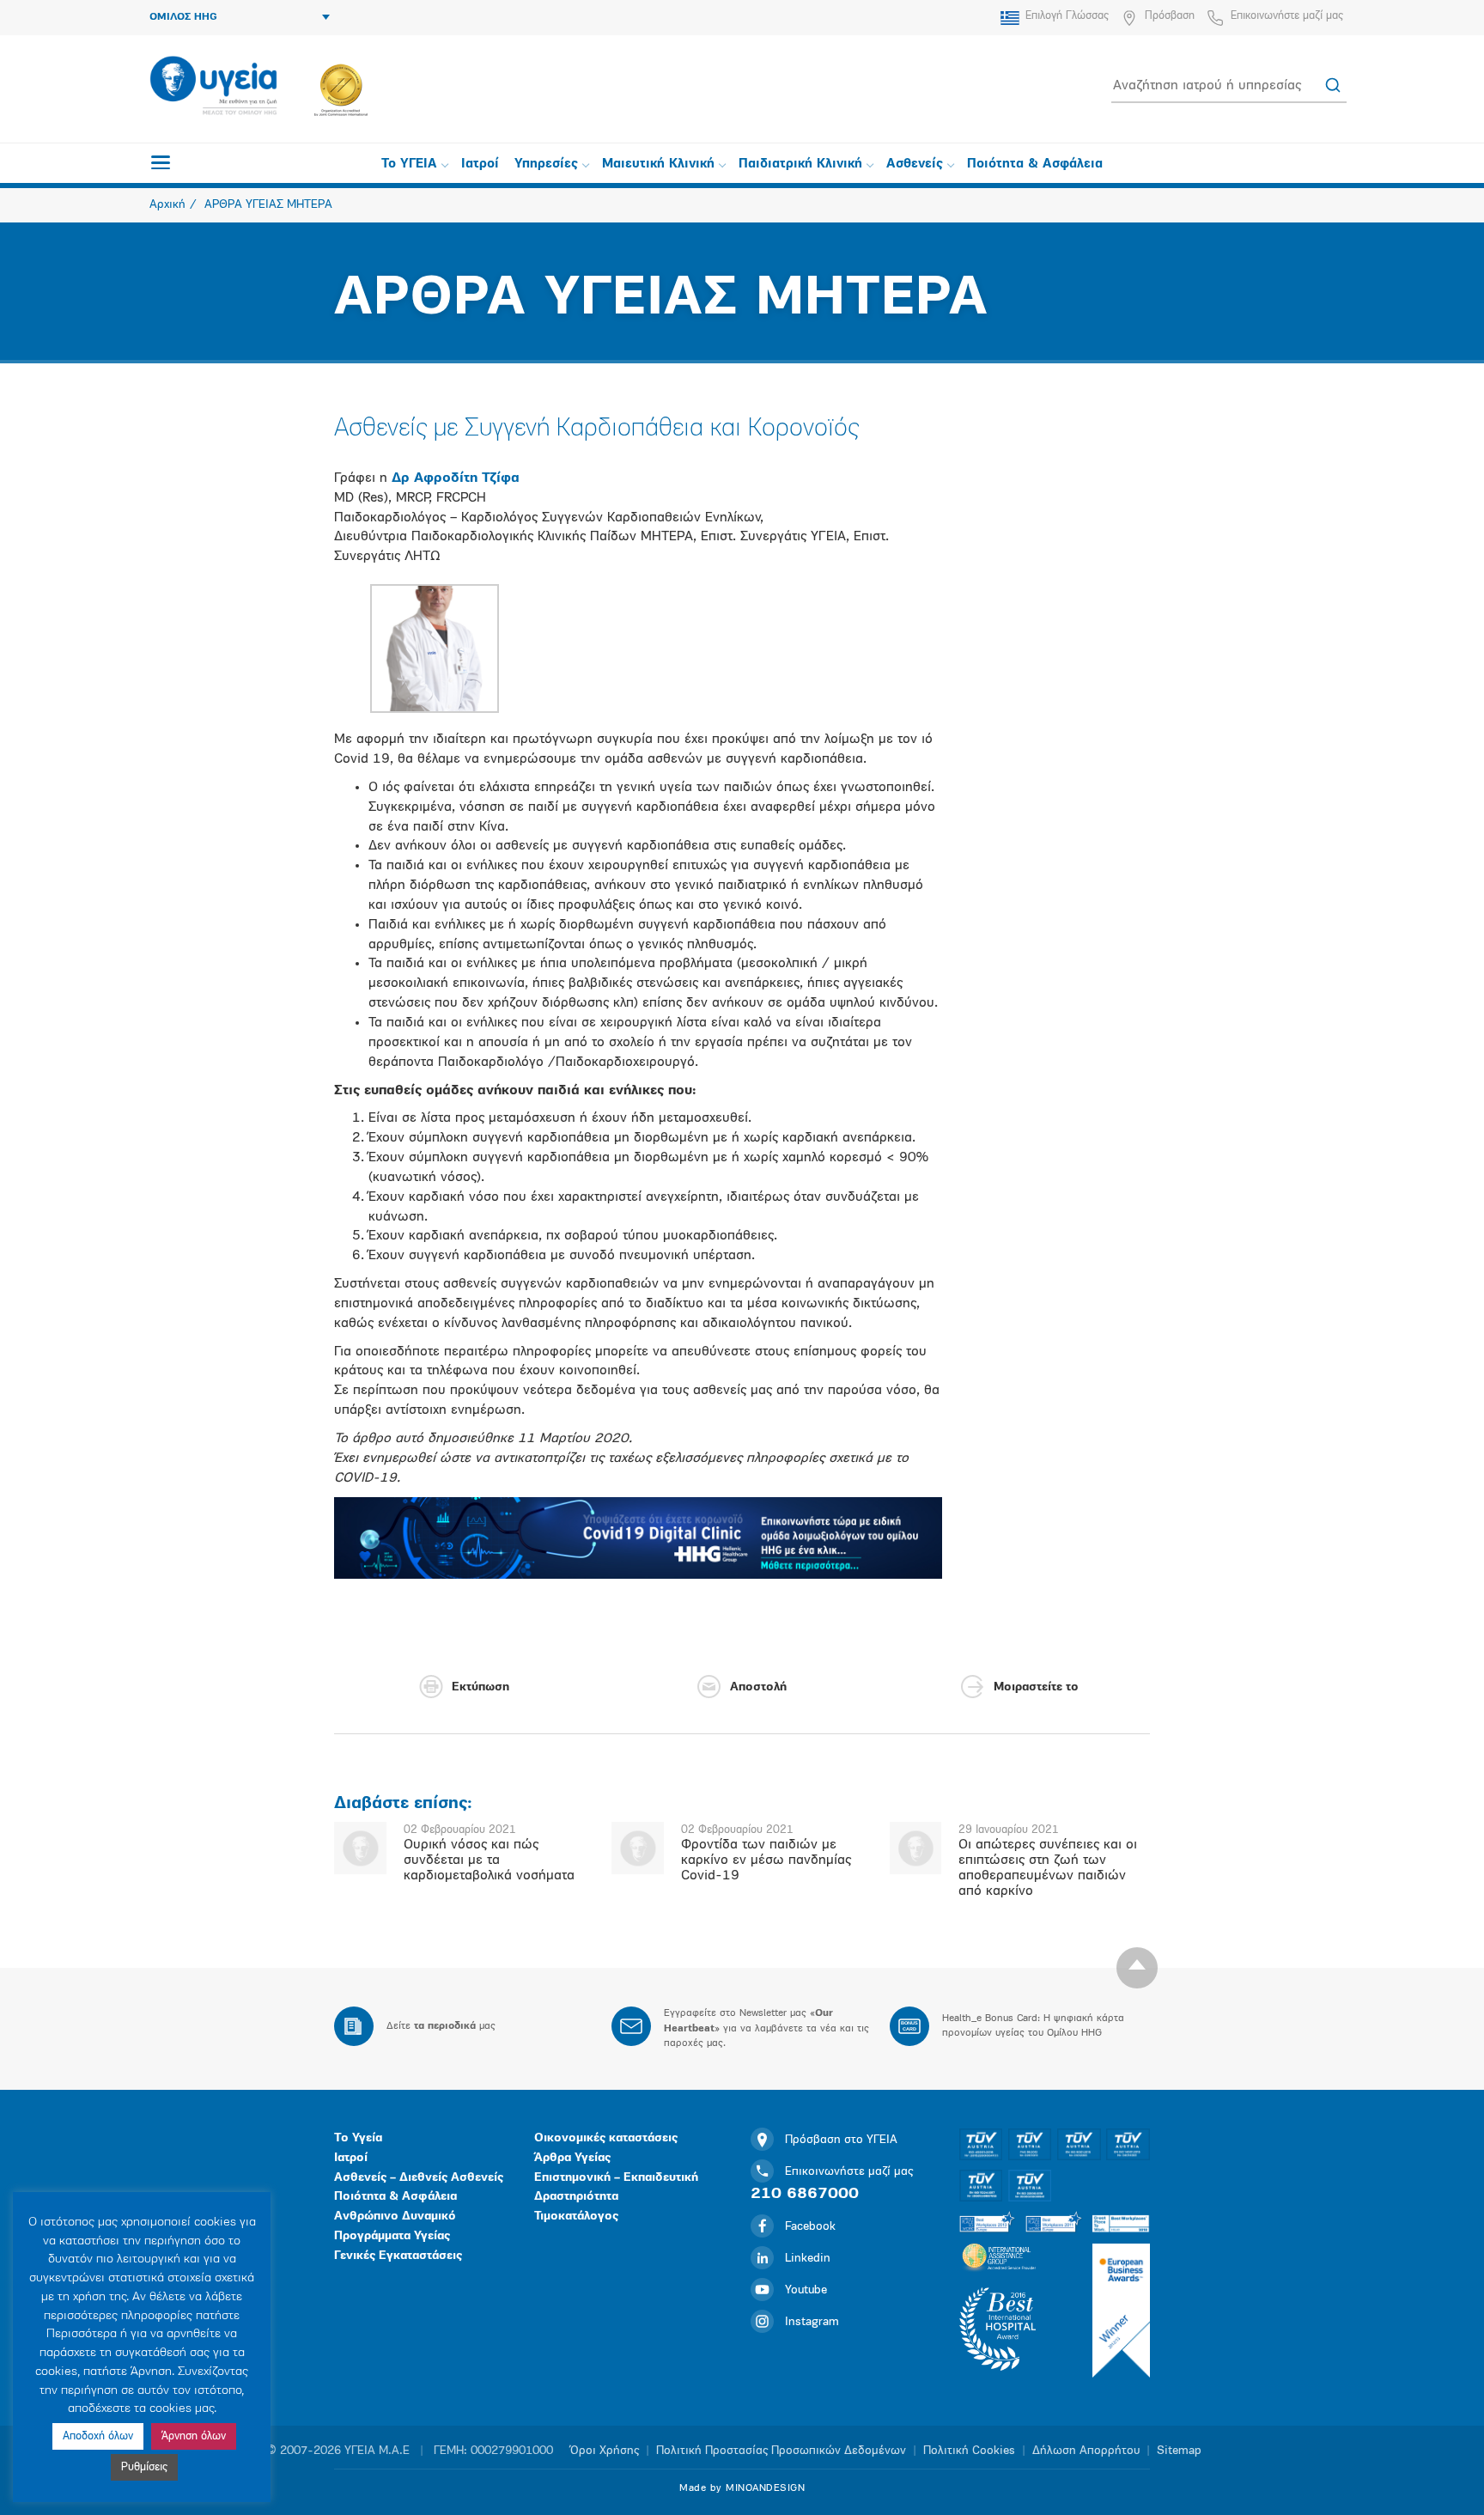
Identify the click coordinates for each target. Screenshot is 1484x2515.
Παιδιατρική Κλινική (800, 164)
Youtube (806, 2290)
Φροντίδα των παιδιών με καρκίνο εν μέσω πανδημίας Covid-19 (766, 1860)
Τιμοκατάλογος (576, 2217)
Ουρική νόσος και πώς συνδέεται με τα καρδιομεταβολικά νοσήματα (489, 1860)
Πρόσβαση (1170, 16)
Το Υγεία (358, 2138)
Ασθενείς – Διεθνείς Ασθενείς (419, 2178)
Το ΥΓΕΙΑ (409, 164)
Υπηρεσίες (546, 164)
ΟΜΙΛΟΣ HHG (183, 17)
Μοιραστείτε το (1036, 1687)
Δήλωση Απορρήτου (1086, 2451)
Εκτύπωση (480, 1687)
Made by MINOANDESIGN (742, 2488)
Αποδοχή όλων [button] (98, 2436)
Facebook (810, 2227)
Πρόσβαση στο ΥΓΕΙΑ (841, 2140)
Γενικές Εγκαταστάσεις (398, 2256)
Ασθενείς (915, 164)
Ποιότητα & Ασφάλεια (1035, 164)
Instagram (812, 2322)
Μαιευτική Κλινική (658, 164)
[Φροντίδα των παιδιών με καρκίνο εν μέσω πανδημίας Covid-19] (638, 1848)
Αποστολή (758, 1687)
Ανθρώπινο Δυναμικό (395, 2217)
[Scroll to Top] (1137, 1968)
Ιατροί (480, 164)
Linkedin (808, 2259)
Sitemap (1179, 2451)
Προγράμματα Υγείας (392, 2236)
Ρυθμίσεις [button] (144, 2467)
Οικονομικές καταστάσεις (606, 2138)
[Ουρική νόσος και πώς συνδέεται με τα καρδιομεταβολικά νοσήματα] (360, 1848)
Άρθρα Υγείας (572, 2158)
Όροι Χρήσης (605, 2451)
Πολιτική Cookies (969, 2451)
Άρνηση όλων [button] (194, 2436)
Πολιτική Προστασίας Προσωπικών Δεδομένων (781, 2451)
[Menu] (161, 162)
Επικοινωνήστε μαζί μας (1287, 16)
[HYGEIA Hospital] (213, 87)
